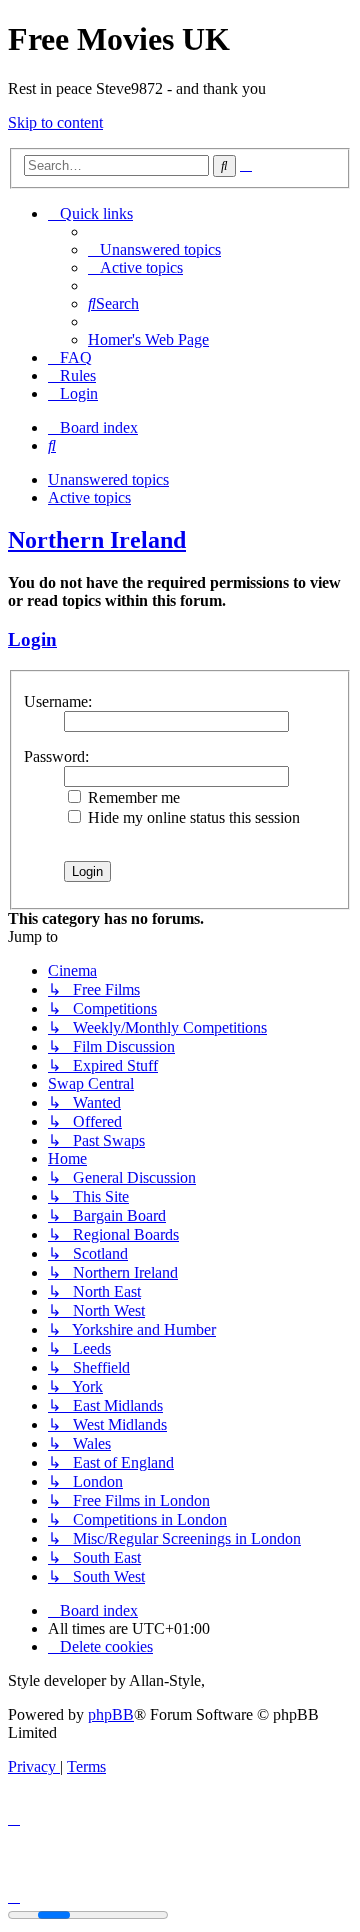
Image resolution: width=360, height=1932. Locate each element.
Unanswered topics (108, 479)
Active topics (89, 497)
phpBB (111, 1714)
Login (32, 639)
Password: (56, 756)
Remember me (132, 797)
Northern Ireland (97, 540)
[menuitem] (154, 249)
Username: (58, 701)
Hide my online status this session (192, 817)
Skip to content (55, 122)
